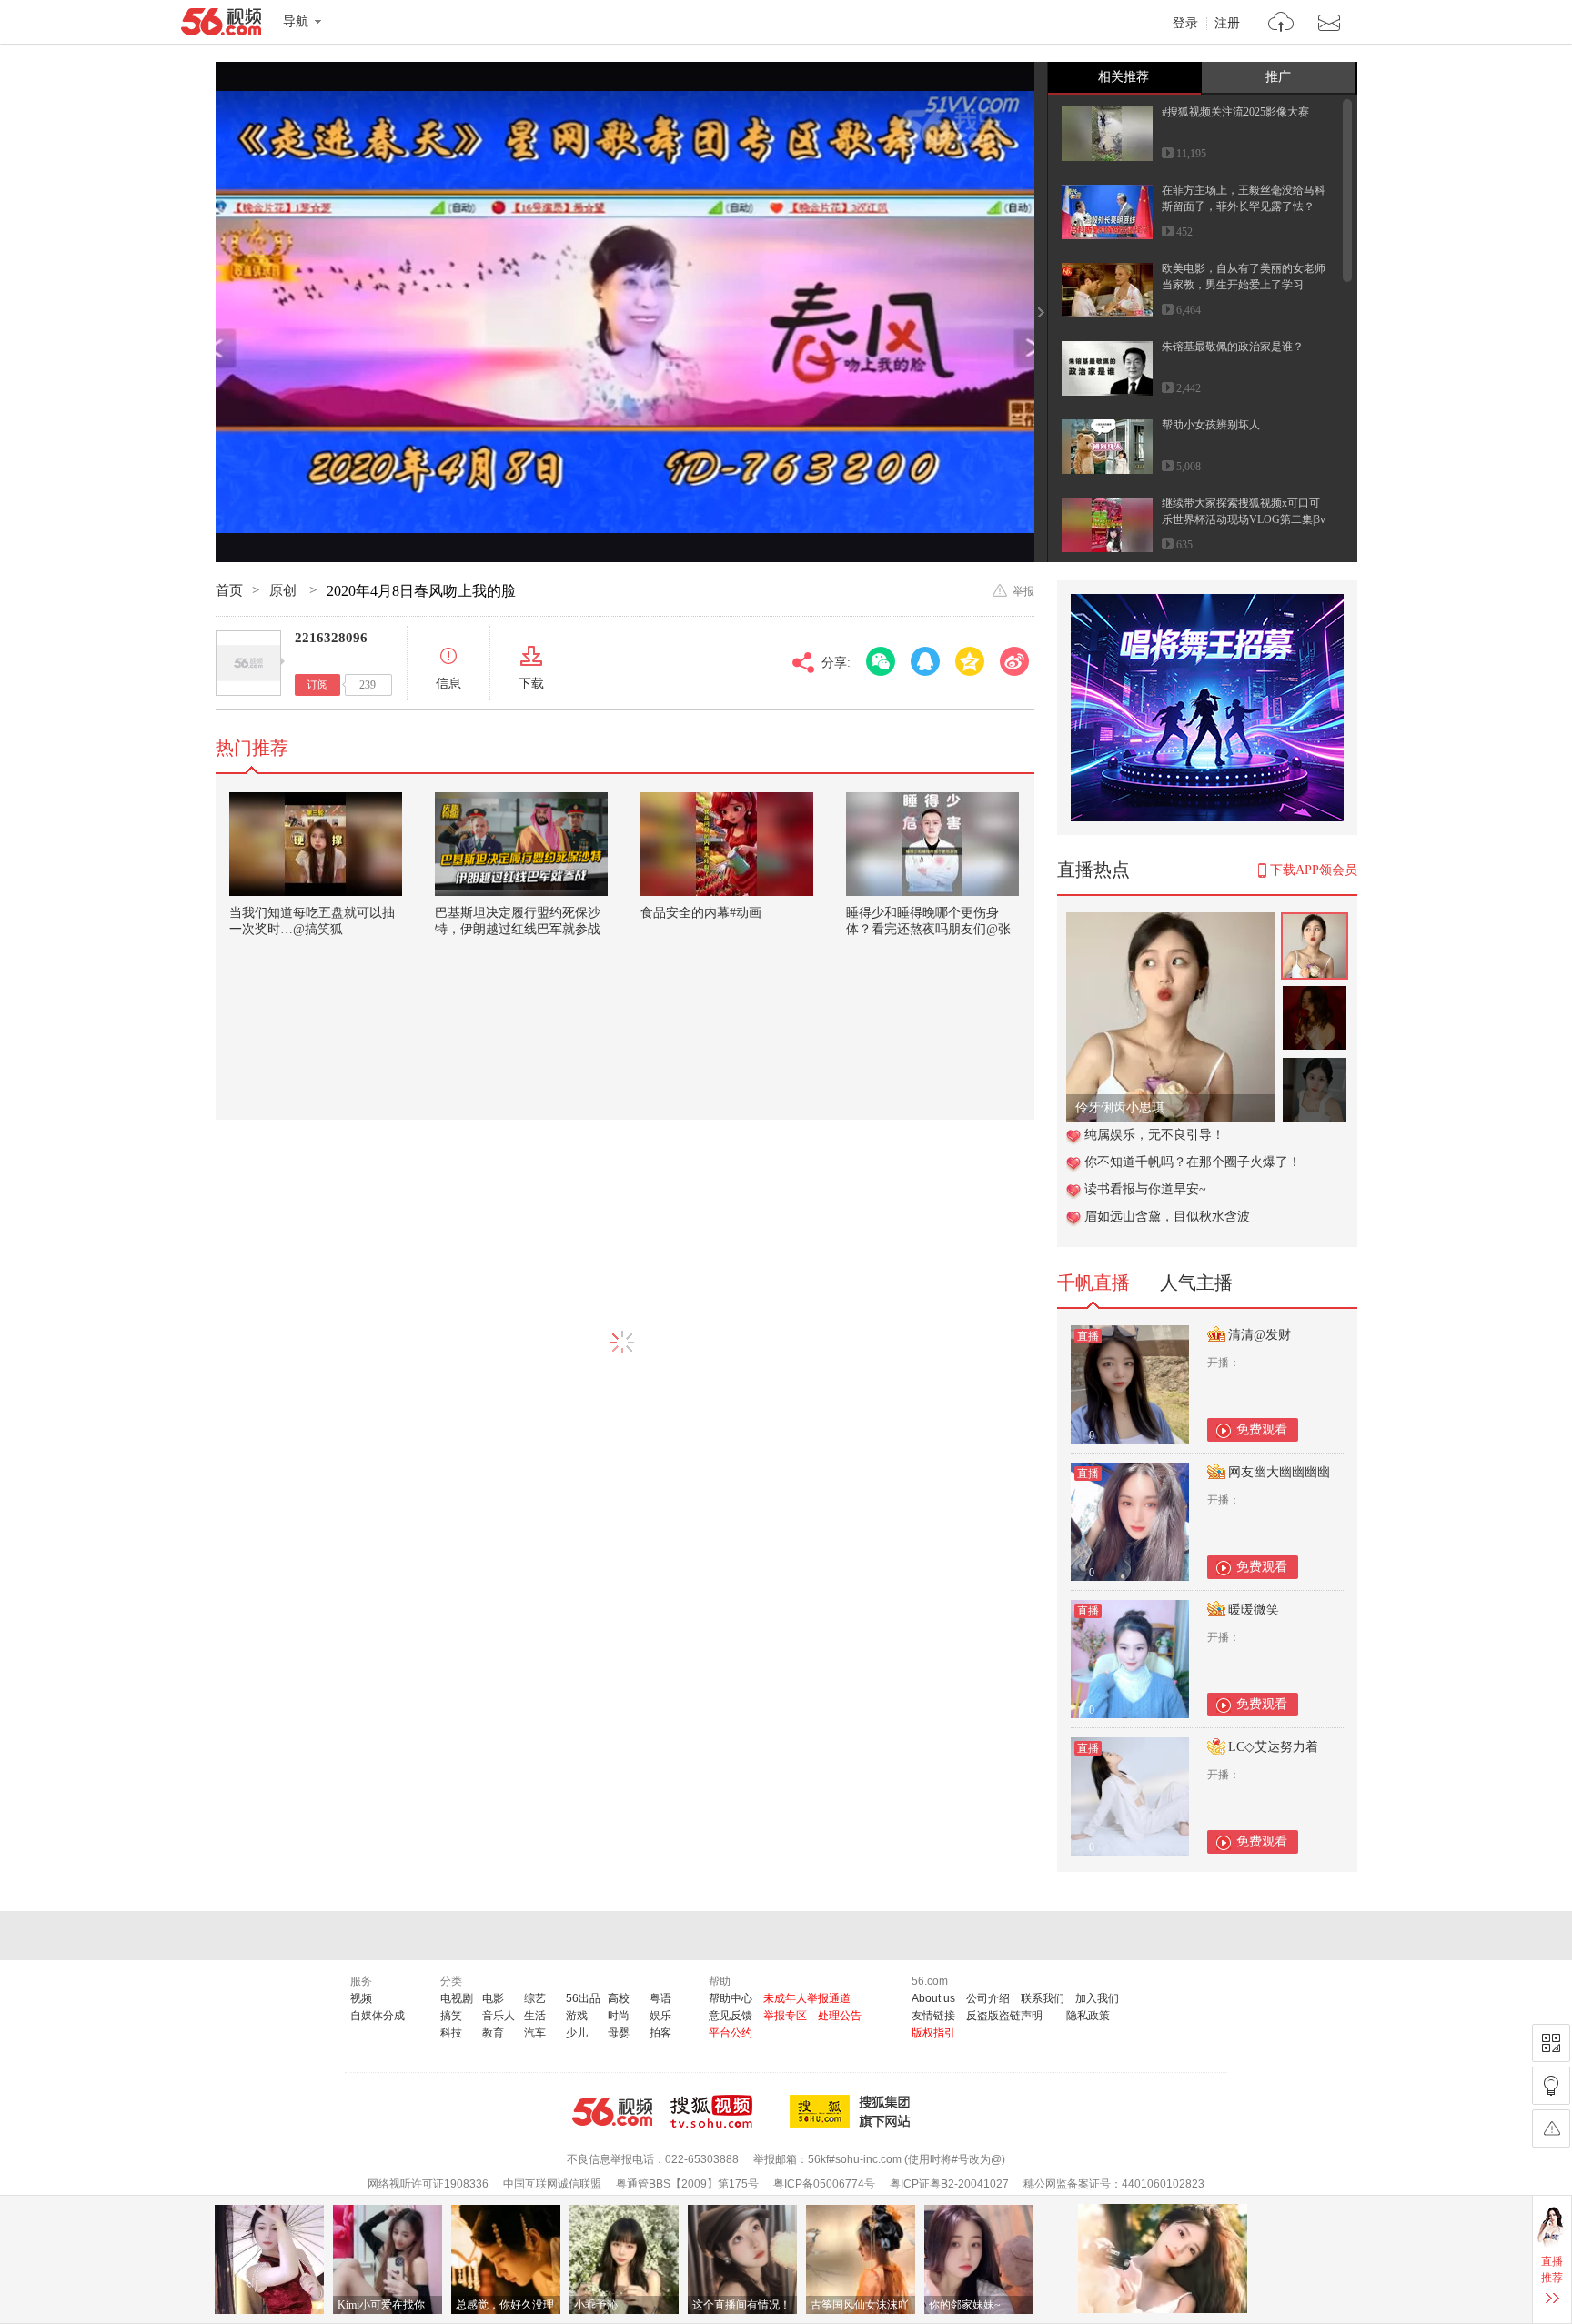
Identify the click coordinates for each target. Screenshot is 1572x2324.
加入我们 (1097, 1998)
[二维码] (1551, 2043)
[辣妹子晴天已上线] (1171, 922)
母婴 (619, 2033)
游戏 (577, 2016)
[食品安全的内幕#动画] (727, 844)
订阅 (317, 685)
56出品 (583, 1998)
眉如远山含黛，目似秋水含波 (1167, 1217)
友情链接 (933, 2016)
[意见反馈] (1551, 2128)
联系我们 (1043, 1998)
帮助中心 (731, 1998)
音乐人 (499, 2016)
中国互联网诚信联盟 (552, 2184)
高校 (619, 1998)
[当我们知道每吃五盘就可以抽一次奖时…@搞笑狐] (316, 844)
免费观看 (1262, 1429)
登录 (1185, 24)
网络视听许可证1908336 (428, 2184)
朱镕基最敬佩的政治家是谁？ (1233, 347)
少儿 (577, 2033)
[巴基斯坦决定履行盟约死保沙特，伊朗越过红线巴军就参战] (521, 844)
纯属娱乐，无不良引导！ (1154, 1135)
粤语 (660, 1998)
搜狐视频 (721, 2111)
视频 (361, 1998)
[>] (1281, 24)
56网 (612, 2112)
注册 (1227, 24)
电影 (493, 1998)
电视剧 (457, 1998)
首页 (229, 590)
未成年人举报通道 (807, 1998)
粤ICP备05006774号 (824, 2184)
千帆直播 (1093, 1283)
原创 (285, 590)
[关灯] (1551, 2086)
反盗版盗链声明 (1004, 2016)
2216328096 (331, 638)
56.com (221, 25)
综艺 (535, 1998)
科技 (451, 2033)
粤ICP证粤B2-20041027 (949, 2184)
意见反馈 (731, 2016)
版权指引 (933, 2033)
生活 (535, 2016)
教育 (493, 2033)
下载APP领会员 (1314, 870)
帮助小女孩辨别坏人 (1211, 425)
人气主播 (1196, 1283)
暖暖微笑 (1254, 1610)
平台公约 (731, 2033)
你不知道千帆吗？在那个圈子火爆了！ (1193, 1162)
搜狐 (853, 2111)
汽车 (535, 2033)
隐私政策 (1088, 2016)
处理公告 (840, 2016)
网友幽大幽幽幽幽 (1279, 1472)
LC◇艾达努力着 (1273, 1747)
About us (933, 1998)
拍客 (660, 2033)
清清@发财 (1260, 1335)
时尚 (619, 2016)
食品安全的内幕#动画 (701, 913)
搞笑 (451, 2016)
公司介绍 (988, 1998)
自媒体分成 (378, 2016)
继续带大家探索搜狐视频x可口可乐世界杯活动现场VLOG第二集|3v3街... (1244, 519)
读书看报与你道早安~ (1145, 1189)
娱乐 (660, 2016)
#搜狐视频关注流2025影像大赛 (1235, 112)
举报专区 (785, 2016)
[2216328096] (248, 663)
